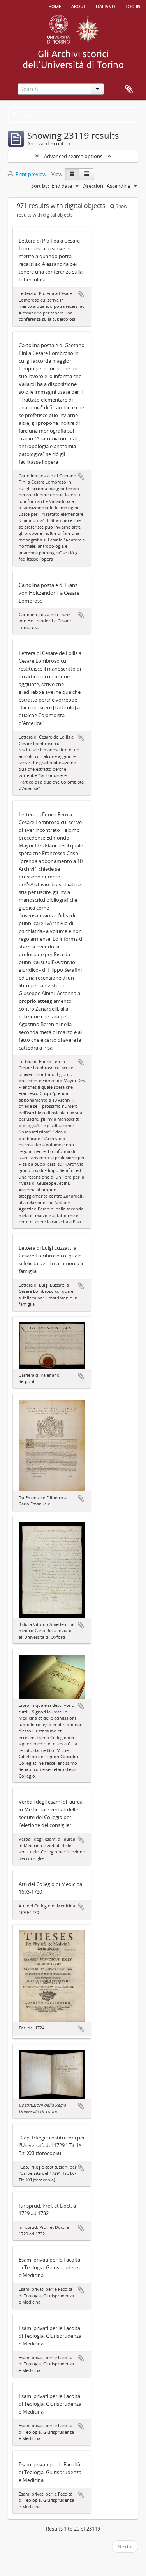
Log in (133, 6)
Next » (125, 2546)
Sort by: (40, 186)
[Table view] (87, 174)
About (78, 6)
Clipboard (129, 89)
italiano (106, 6)
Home (55, 6)
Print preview (30, 174)
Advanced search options (73, 156)
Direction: (93, 186)
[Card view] (72, 174)
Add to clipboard (81, 294)
